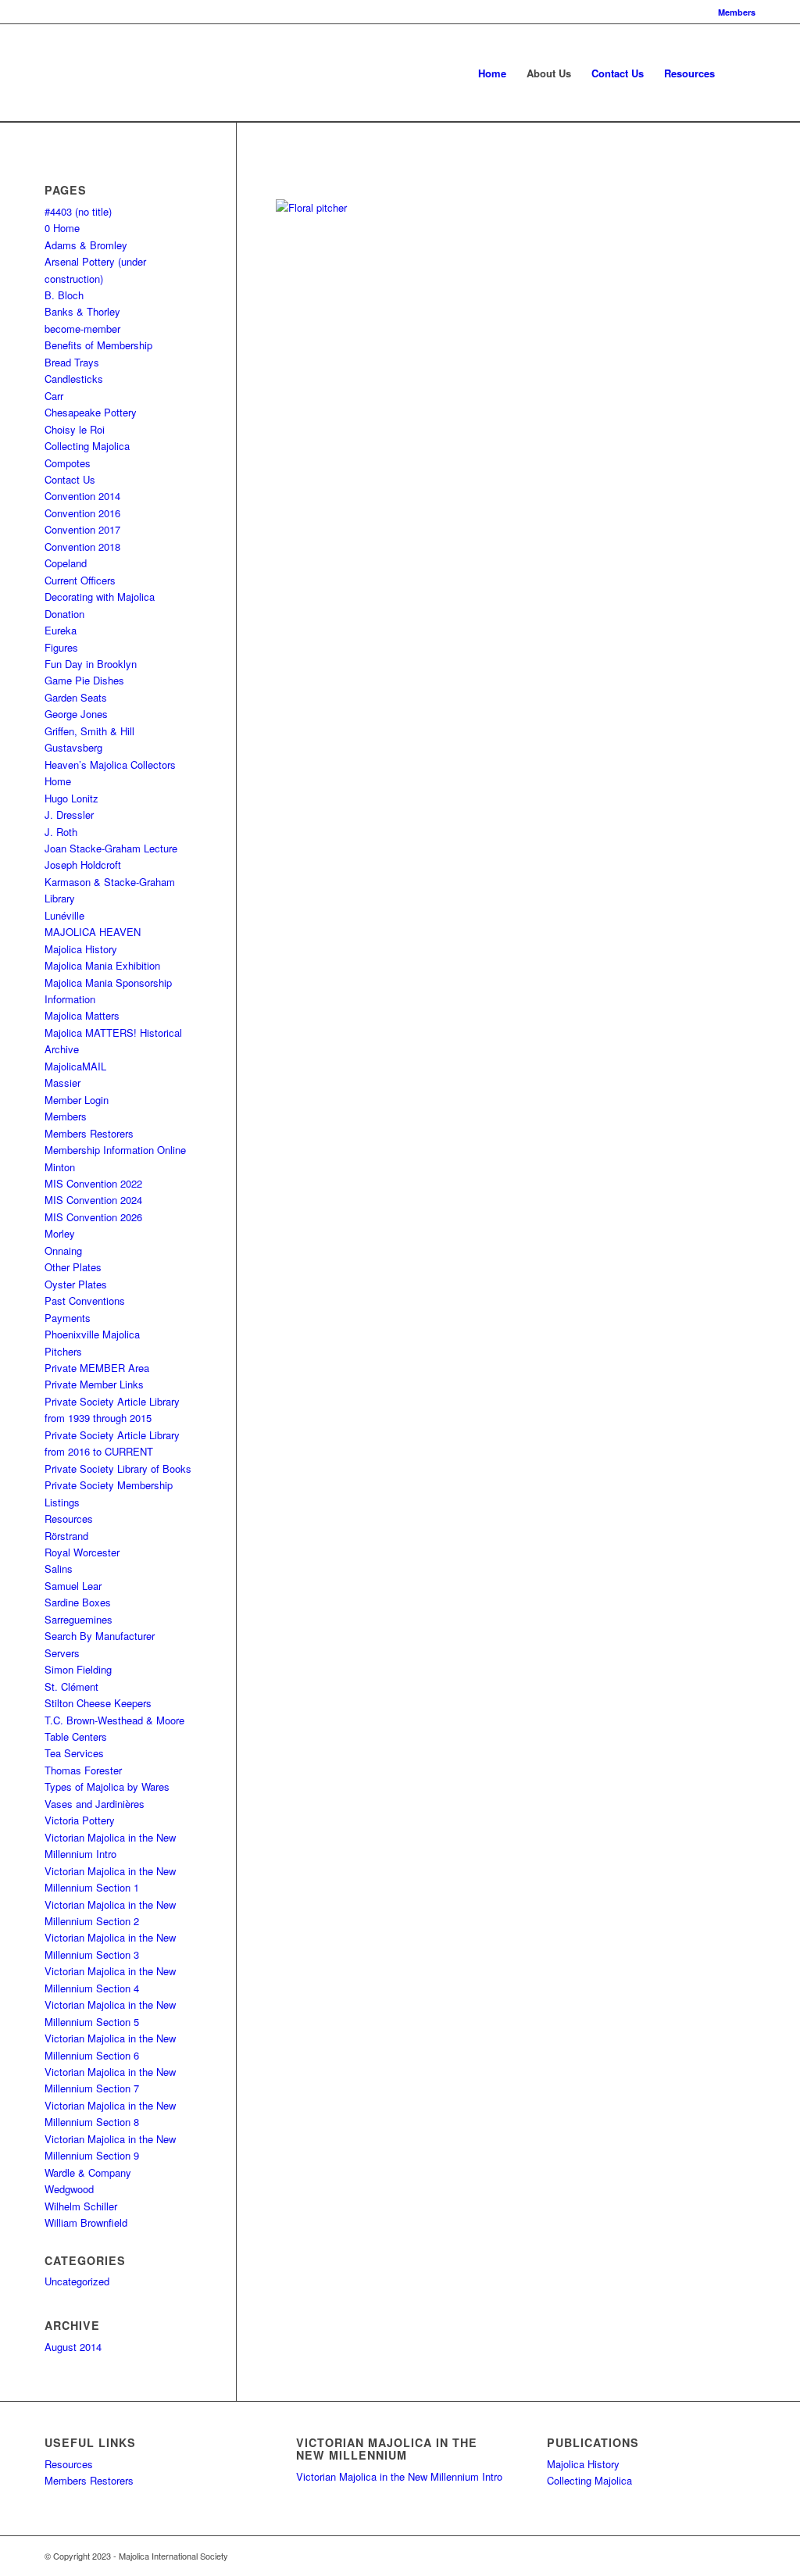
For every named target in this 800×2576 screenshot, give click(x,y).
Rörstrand (66, 1536)
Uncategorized (77, 2281)
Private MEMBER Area (97, 1368)
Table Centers (76, 1736)
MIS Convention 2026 (93, 1217)
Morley (60, 1233)
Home (58, 781)
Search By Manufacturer (100, 1636)
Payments (68, 1318)
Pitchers (63, 1351)
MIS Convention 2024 (93, 1200)
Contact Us (70, 479)
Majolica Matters (82, 1015)
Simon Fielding (78, 1669)
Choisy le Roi (75, 429)
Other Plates (73, 1267)
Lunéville (64, 915)
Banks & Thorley (82, 311)
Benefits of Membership (98, 345)
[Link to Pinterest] (697, 2556)
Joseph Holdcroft (83, 865)
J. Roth (61, 832)
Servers (62, 1653)
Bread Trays (72, 362)
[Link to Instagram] (720, 2556)
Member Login (77, 1100)
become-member (82, 329)
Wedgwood (69, 2189)
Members (737, 12)
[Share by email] (317, 173)
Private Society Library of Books (118, 1468)
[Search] (740, 73)
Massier (62, 1083)
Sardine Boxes (78, 1602)
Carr (54, 396)
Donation (64, 614)
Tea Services (74, 1753)
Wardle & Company (88, 2172)
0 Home (62, 228)
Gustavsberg (73, 747)
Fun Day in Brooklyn (91, 664)
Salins (59, 1568)
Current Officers (80, 580)
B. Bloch (64, 295)
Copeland (66, 563)
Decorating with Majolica (100, 597)
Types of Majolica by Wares (107, 1786)
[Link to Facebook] (673, 2556)
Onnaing (63, 1250)
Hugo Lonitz (71, 798)
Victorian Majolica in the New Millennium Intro (399, 2476)
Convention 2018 (82, 547)
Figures (61, 647)
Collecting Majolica (87, 446)
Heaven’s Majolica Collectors (110, 765)
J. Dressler (69, 815)
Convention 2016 (82, 513)
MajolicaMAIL (75, 1066)
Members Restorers (89, 1133)
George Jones (76, 714)
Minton (60, 1167)
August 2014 (73, 2347)
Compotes (68, 463)
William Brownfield (86, 2222)
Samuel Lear (73, 1586)
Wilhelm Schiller (81, 2206)
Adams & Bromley (86, 245)
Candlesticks (74, 379)
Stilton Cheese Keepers (98, 1703)
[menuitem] (733, 12)
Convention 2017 (82, 529)
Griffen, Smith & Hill (89, 731)
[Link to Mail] (744, 2556)
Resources (69, 1518)
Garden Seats (76, 697)
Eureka (61, 630)
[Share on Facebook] (288, 173)
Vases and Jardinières (95, 1804)
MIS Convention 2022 (93, 1183)
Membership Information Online (115, 1150)
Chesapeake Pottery (91, 412)
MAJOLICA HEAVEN (93, 932)
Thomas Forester (83, 1770)
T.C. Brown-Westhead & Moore (114, 1720)
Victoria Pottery (80, 1820)
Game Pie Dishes (84, 680)
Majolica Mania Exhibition (102, 965)
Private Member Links (94, 1384)
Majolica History (81, 949)
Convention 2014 (82, 496)
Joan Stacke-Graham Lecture (111, 848)
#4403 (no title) (78, 211)
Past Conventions (85, 1301)
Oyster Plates (76, 1284)
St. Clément (71, 1686)
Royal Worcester (82, 1552)
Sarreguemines (79, 1619)
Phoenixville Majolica (92, 1334)
